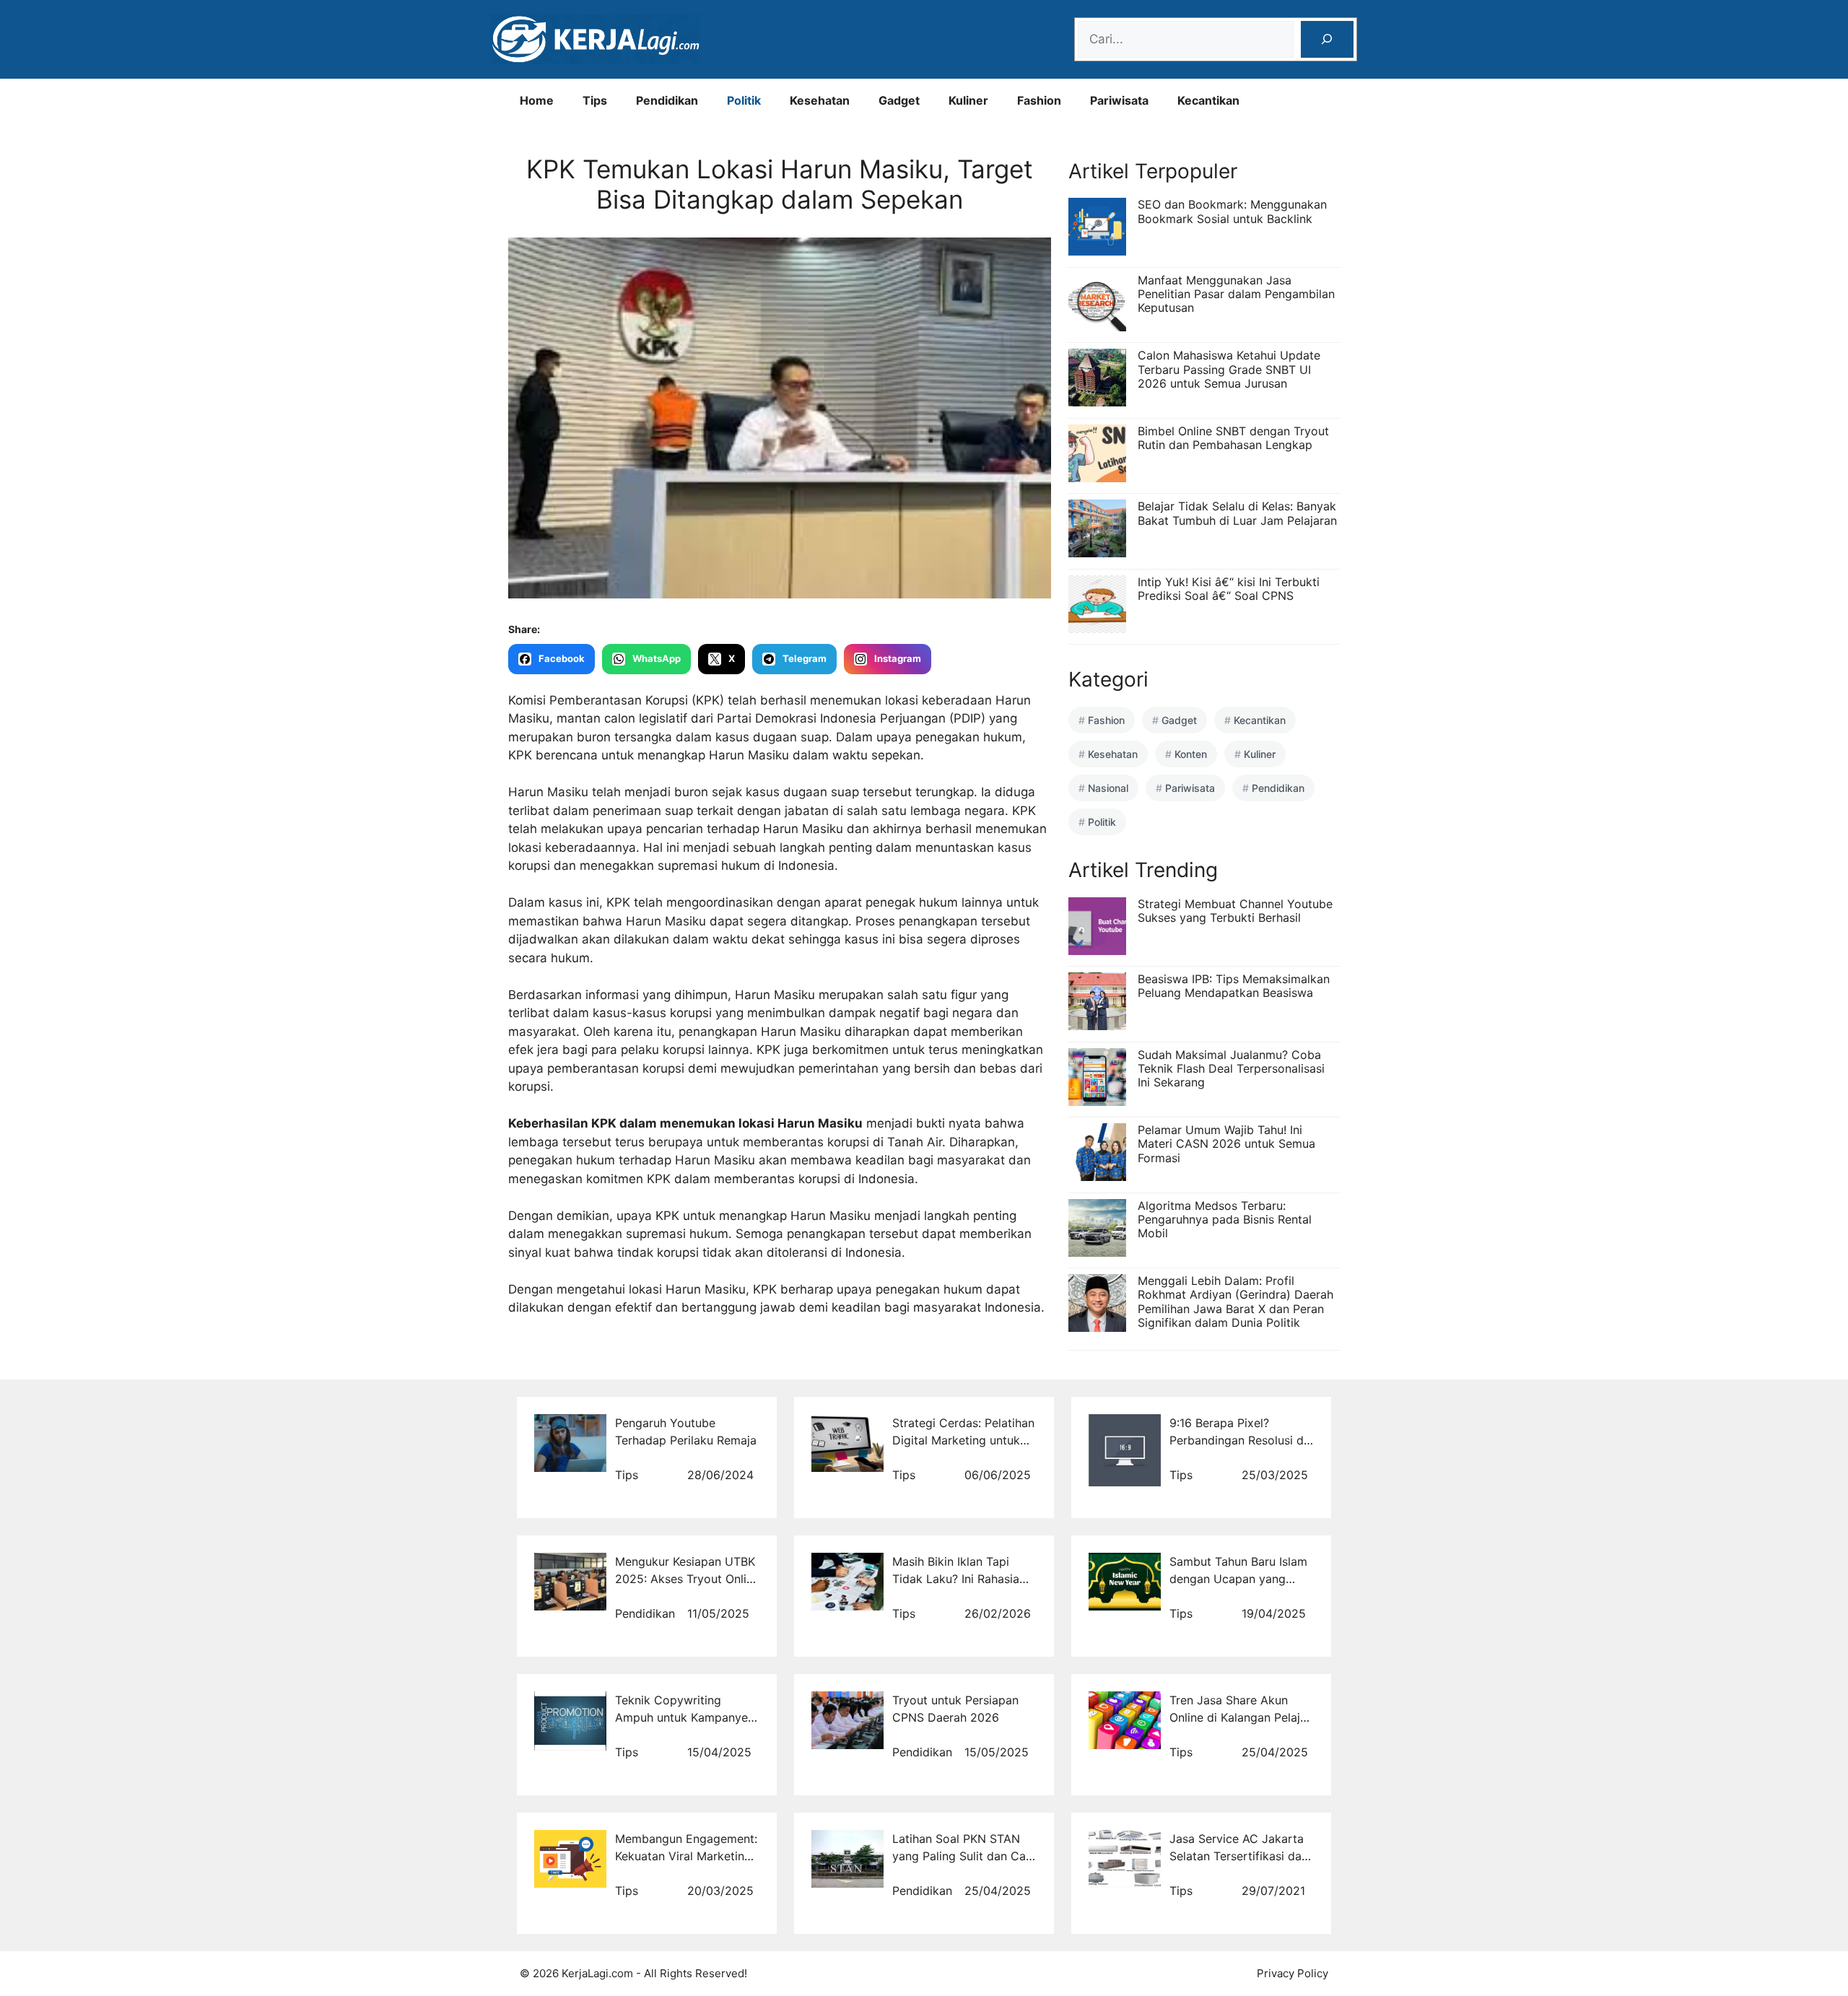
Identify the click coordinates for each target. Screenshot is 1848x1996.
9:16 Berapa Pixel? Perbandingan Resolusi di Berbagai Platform (1238, 1440)
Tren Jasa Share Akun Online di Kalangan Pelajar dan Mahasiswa (1240, 1717)
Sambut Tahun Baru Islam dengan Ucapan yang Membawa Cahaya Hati (1238, 1579)
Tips (595, 100)
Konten (1191, 754)
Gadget (899, 100)
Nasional (1108, 788)
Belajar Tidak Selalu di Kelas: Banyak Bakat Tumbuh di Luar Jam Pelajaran (1237, 513)
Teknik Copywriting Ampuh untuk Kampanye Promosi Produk (681, 1717)
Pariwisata (1119, 100)
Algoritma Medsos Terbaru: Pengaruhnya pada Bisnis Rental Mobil (1225, 1219)
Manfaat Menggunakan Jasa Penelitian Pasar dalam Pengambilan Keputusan (1236, 294)
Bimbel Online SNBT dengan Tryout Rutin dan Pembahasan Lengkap (1233, 438)
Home (537, 100)
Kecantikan (1208, 100)
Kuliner (968, 100)
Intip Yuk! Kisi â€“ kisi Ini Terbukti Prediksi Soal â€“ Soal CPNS (1229, 589)
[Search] (1327, 39)
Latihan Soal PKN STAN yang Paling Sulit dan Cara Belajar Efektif (964, 1856)
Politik (744, 100)
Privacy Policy (1293, 1973)
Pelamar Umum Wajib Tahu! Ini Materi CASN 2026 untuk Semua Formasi (1226, 1143)
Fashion (1039, 100)
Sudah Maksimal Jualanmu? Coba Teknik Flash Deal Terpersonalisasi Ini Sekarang (1231, 1068)
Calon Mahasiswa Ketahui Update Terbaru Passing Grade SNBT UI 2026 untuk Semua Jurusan (1229, 369)
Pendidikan (667, 100)
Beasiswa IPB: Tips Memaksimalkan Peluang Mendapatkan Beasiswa (1234, 986)
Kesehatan (820, 100)
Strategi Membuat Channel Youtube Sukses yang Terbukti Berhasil (1235, 911)
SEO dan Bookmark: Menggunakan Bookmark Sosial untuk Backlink (1232, 211)
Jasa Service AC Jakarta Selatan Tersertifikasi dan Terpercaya (1239, 1856)
